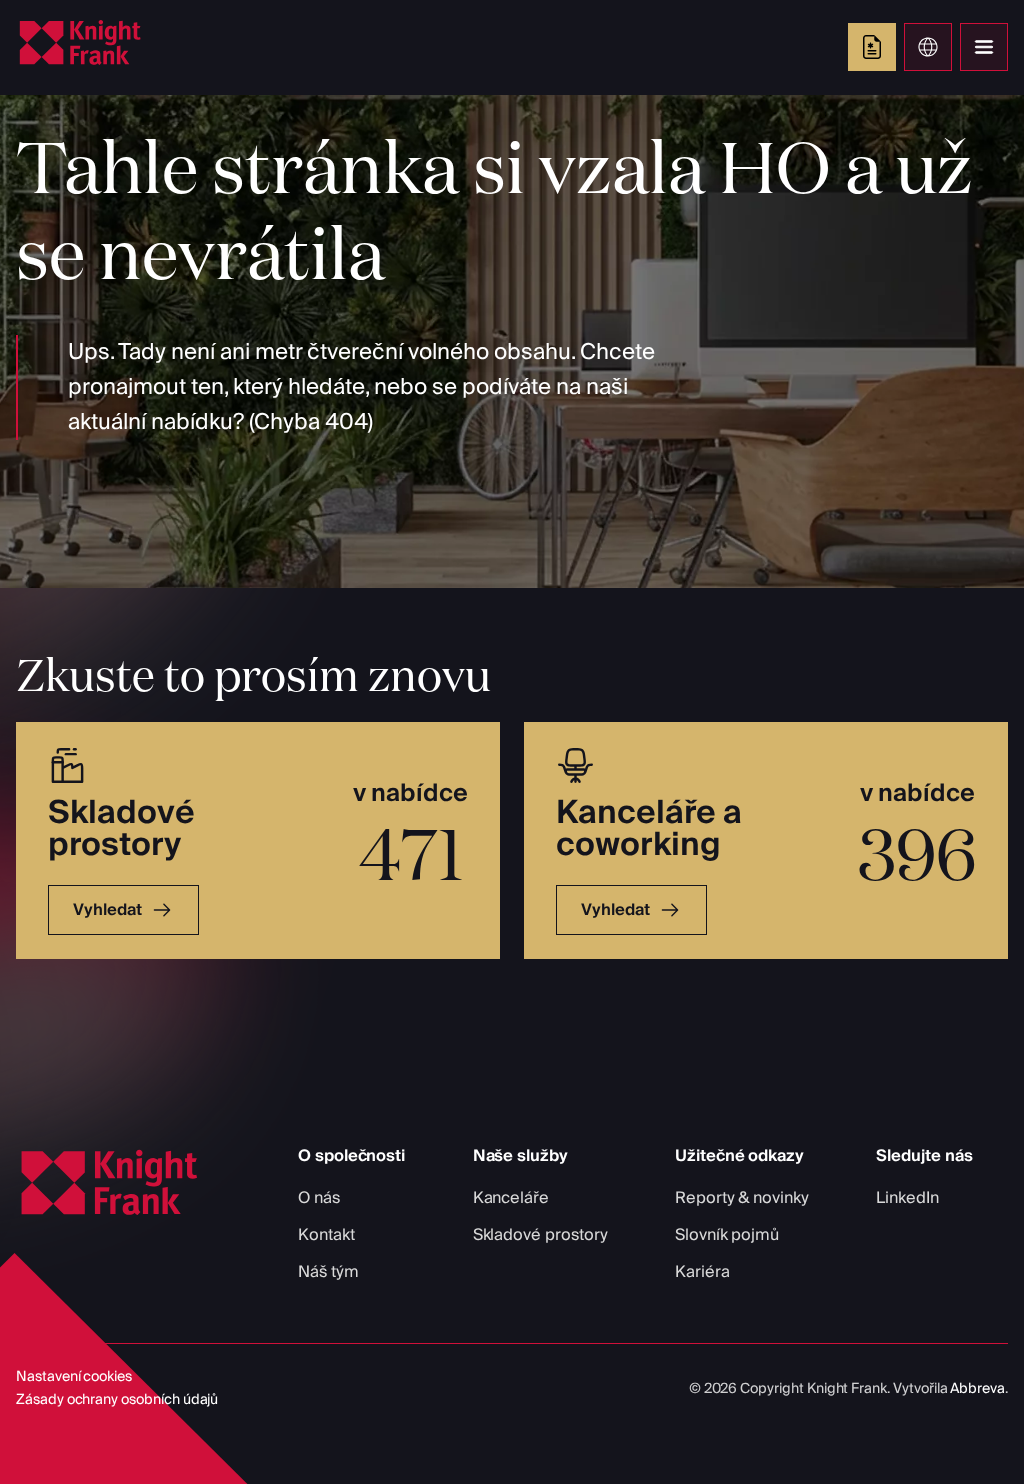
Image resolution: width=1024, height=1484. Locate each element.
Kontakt (326, 1235)
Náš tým (328, 1272)
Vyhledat (107, 910)
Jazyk (928, 47)
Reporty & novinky (742, 1198)
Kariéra (702, 1272)
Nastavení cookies (74, 1377)
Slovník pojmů (727, 1235)
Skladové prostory (540, 1235)
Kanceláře (511, 1198)
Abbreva (977, 1389)
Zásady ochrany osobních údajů (117, 1400)
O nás (319, 1198)
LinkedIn (907, 1198)
